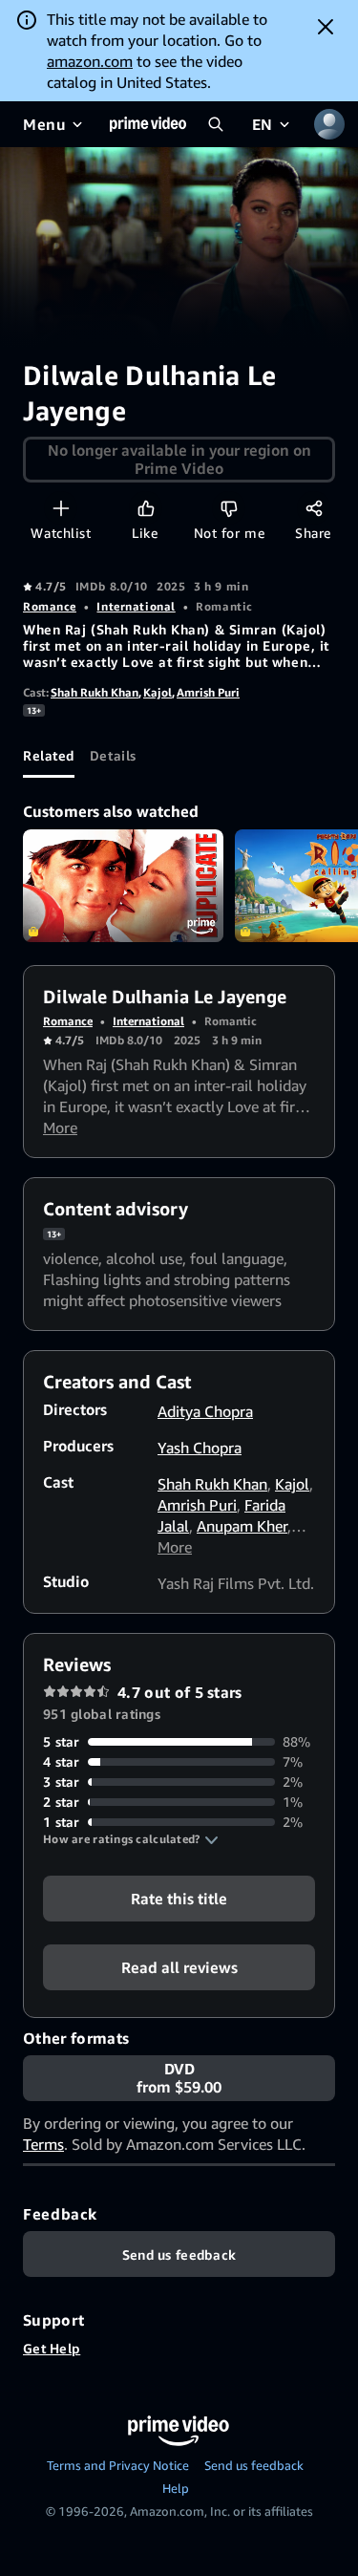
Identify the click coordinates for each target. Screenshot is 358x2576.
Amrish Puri (208, 692)
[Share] (314, 508)
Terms (43, 2144)
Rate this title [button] (179, 1899)
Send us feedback (254, 2465)
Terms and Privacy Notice (118, 2465)
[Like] (146, 508)
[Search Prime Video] (216, 124)
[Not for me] (229, 508)
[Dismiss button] (326, 27)
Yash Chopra (200, 1448)
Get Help (52, 2348)
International (136, 606)
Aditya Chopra (205, 1411)
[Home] (148, 124)
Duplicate (123, 886)
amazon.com (90, 61)
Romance (50, 606)
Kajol (158, 692)
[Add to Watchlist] (61, 508)
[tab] (49, 755)
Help (176, 2488)
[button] (131, 1839)
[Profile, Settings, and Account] (329, 124)
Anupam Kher (242, 1526)
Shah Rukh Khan (95, 692)
